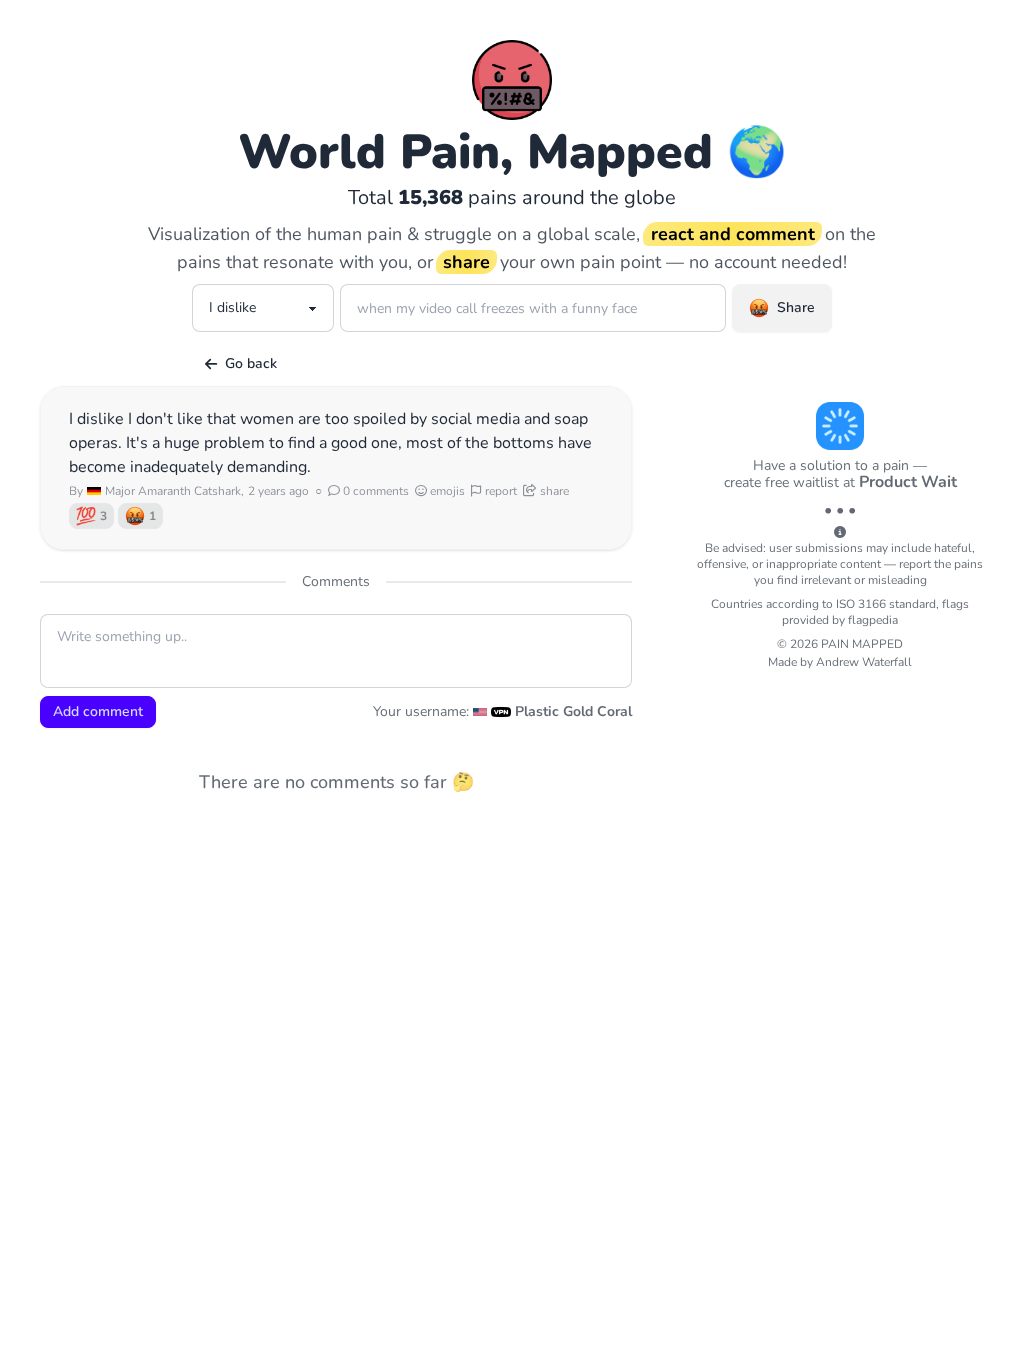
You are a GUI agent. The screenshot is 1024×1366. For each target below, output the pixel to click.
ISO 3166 (861, 604)
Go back (251, 363)
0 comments (374, 491)
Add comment (98, 711)
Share (796, 307)
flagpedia (873, 620)
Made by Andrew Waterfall (840, 662)
